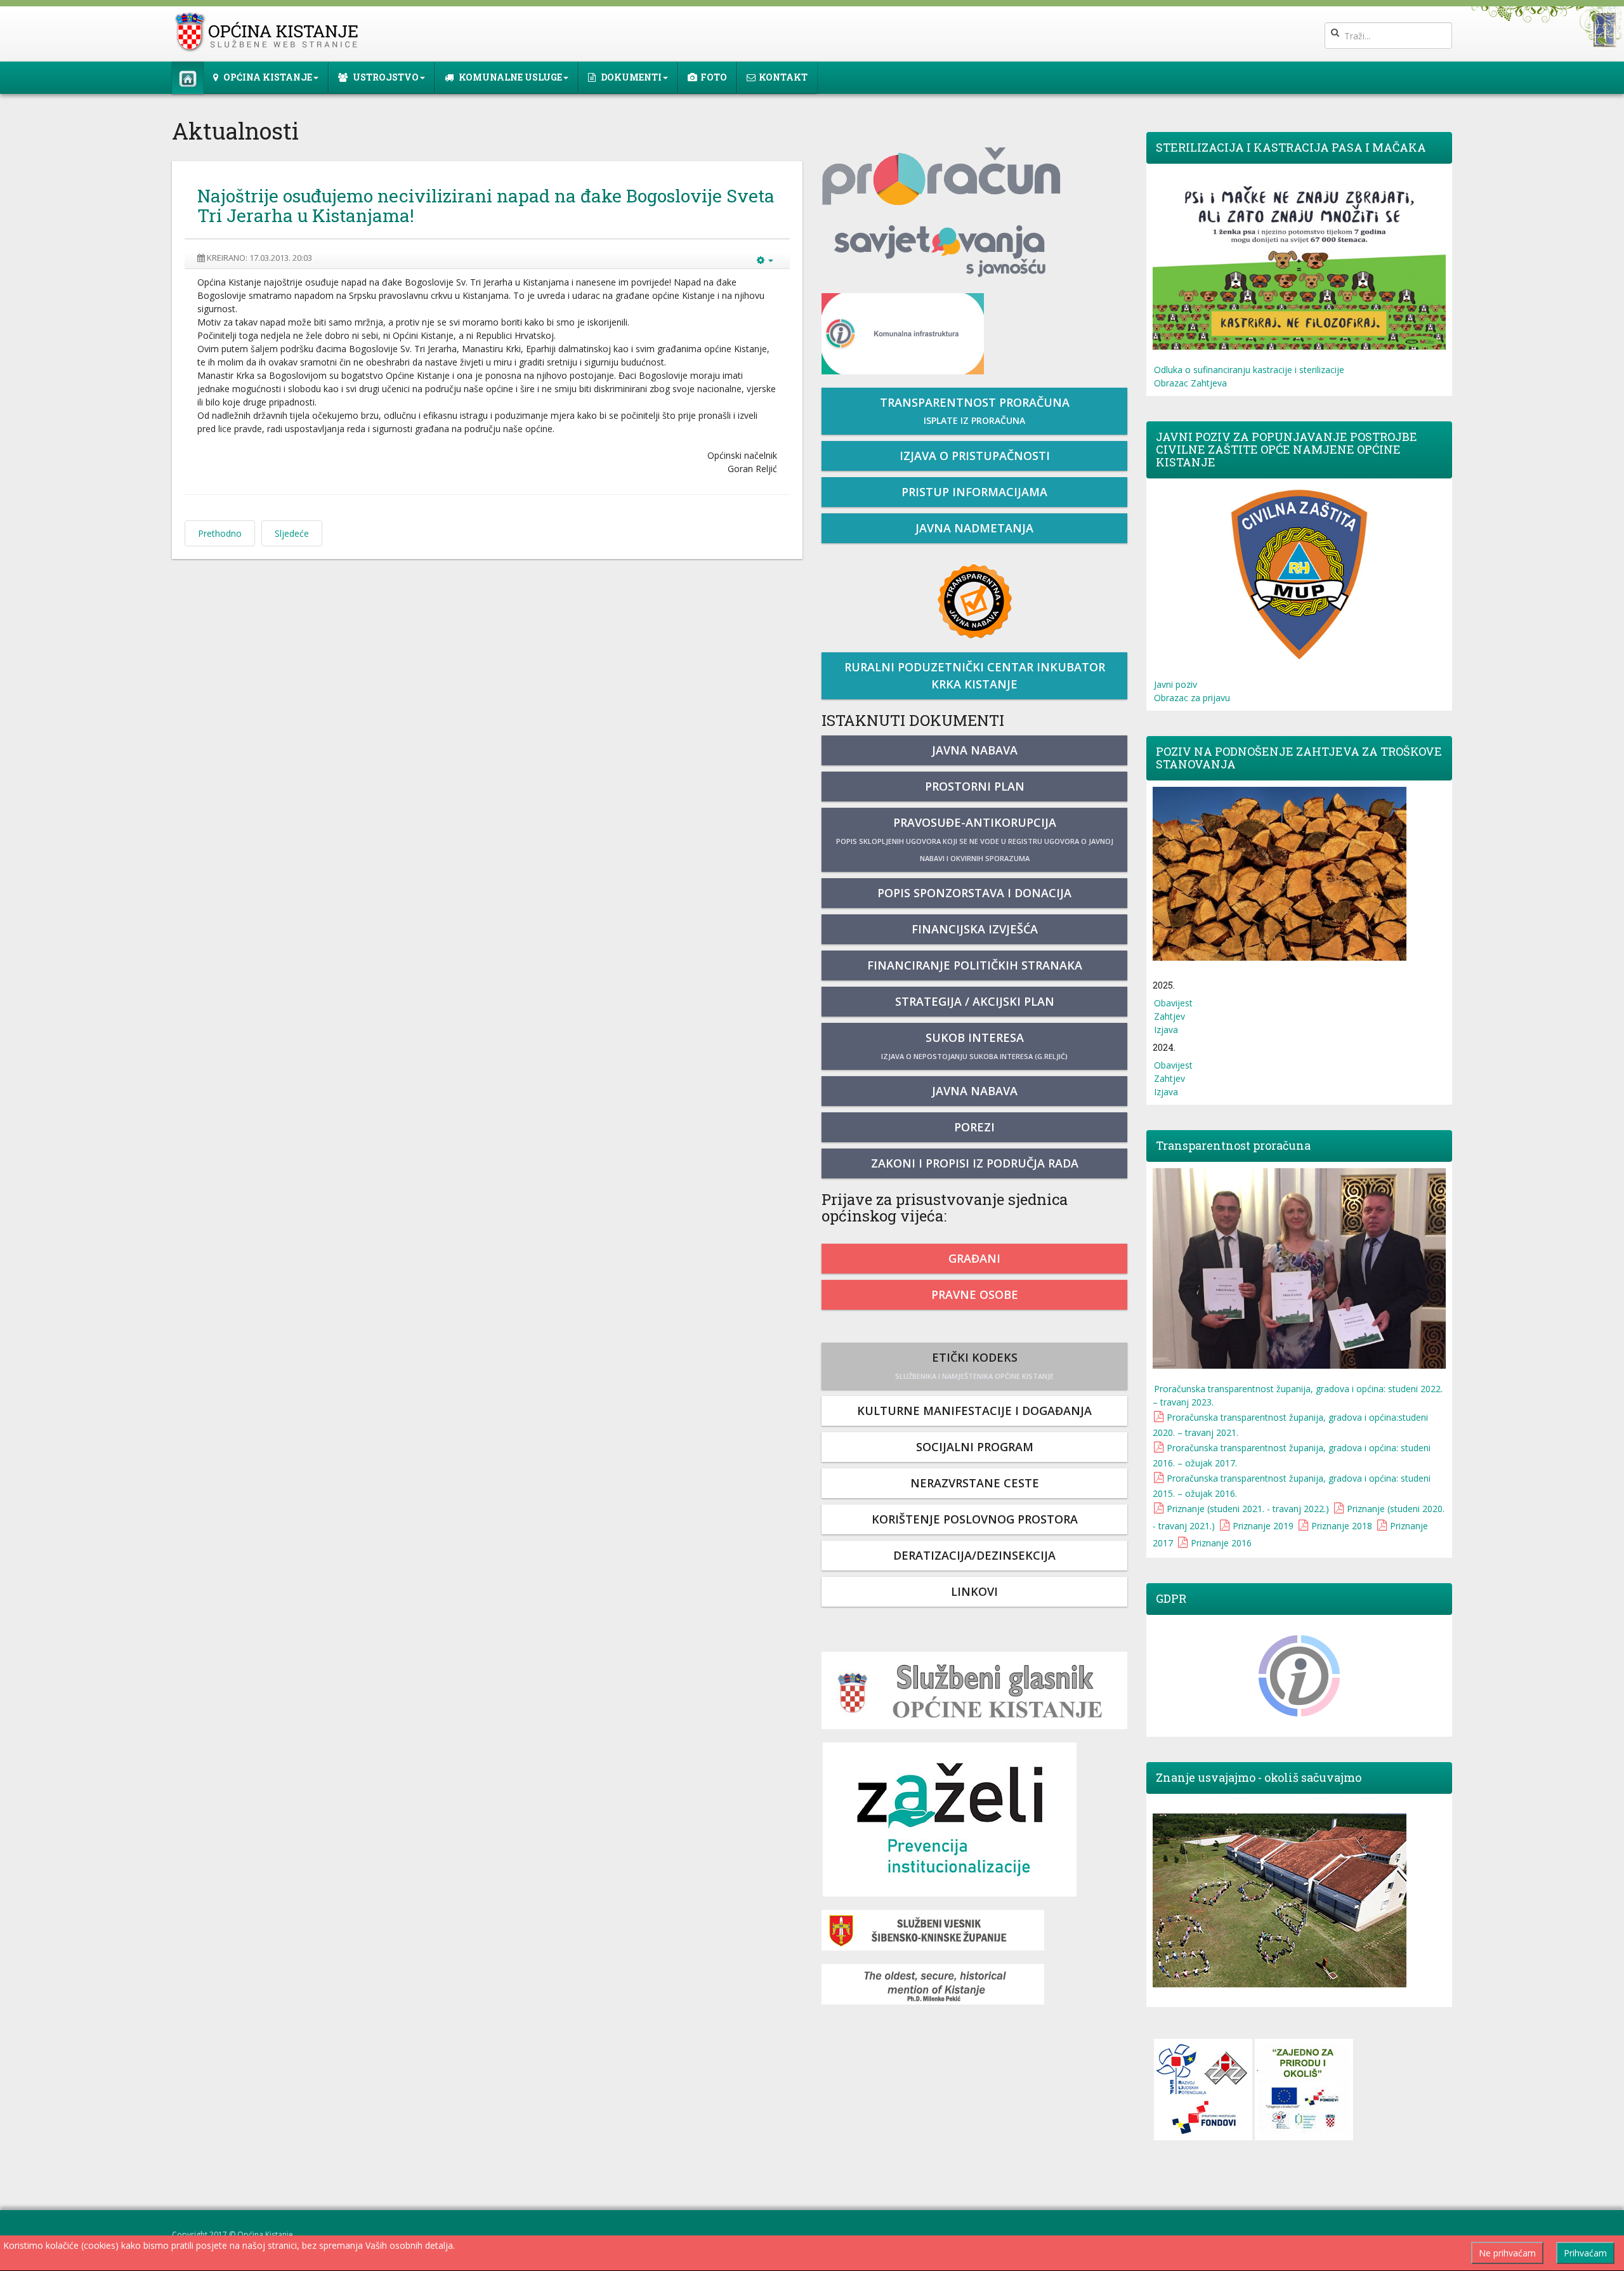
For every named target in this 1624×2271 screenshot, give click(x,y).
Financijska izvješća (975, 929)
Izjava (1166, 1030)
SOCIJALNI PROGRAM (975, 1447)
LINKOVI (974, 1591)
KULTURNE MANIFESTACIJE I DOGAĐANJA (974, 1411)
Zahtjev (1169, 1016)
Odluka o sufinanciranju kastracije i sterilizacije (1249, 370)
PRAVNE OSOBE (975, 1294)
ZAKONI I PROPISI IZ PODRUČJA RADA (975, 1163)
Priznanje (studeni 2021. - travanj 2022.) (1248, 1509)
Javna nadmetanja (974, 528)
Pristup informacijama (974, 492)
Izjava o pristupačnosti (975, 456)
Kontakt (783, 77)
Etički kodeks (974, 1365)
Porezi (974, 1127)
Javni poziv (1175, 684)
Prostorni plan (975, 786)
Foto (714, 77)
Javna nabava (975, 750)
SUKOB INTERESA (974, 1045)
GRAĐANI (974, 1258)
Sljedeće (292, 533)
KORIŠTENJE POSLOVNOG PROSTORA (975, 1519)
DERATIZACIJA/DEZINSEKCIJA (974, 1555)
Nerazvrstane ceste (975, 1483)
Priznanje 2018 (1342, 1526)
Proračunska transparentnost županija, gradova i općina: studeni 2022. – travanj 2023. (1298, 1395)
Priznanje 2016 (1221, 1543)
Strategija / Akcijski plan (975, 1001)
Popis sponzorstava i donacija (974, 893)
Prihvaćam (1585, 2253)
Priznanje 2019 (1263, 1526)
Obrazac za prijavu (1192, 698)
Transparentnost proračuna (975, 411)
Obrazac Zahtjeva (1190, 383)
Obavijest (1173, 1003)
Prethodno (220, 533)
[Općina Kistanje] (269, 32)
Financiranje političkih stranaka (975, 965)
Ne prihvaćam (1507, 2253)
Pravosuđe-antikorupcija (975, 839)
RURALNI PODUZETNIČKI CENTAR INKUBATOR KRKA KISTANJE (975, 675)
